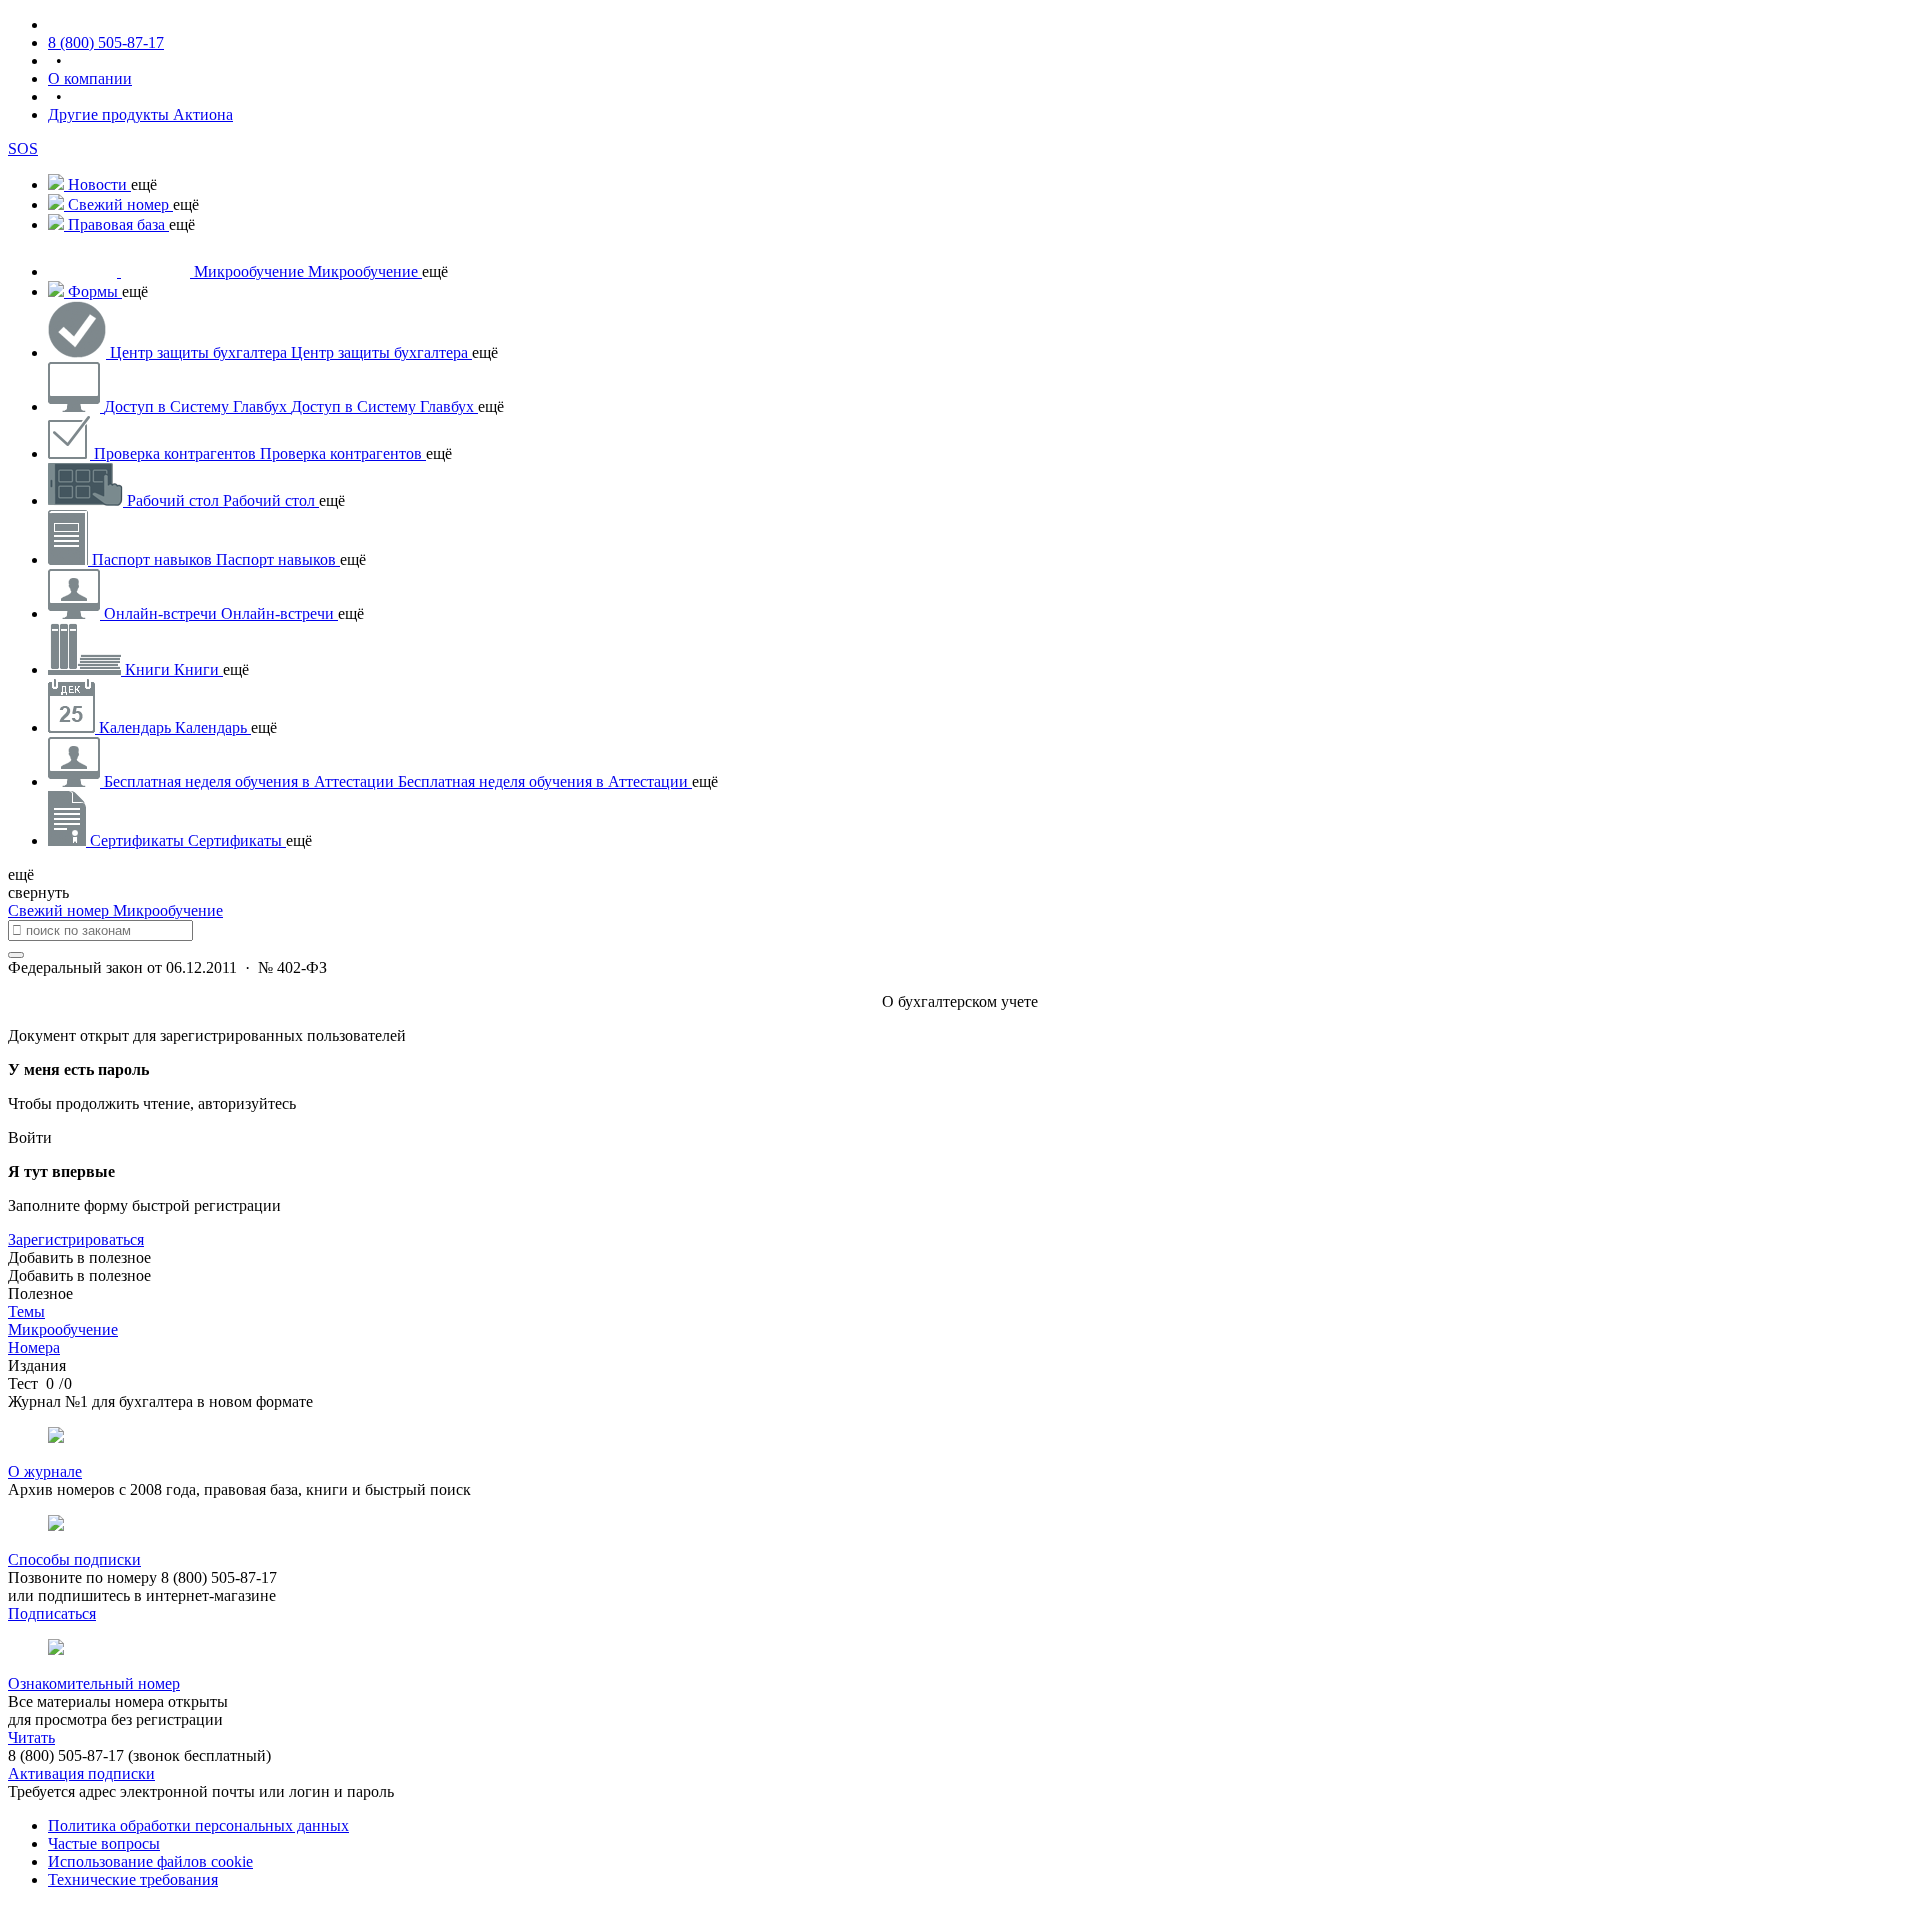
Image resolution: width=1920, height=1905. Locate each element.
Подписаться (52, 1613)
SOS (23, 148)
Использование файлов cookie (150, 1861)
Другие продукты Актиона (140, 114)
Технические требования (133, 1879)
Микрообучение (168, 910)
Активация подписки (81, 1773)
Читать (31, 1737)
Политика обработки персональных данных (198, 1825)
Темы (26, 1311)
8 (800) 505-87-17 (106, 42)
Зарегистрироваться (76, 1239)
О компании (90, 78)
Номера (34, 1347)
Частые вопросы (104, 1843)
